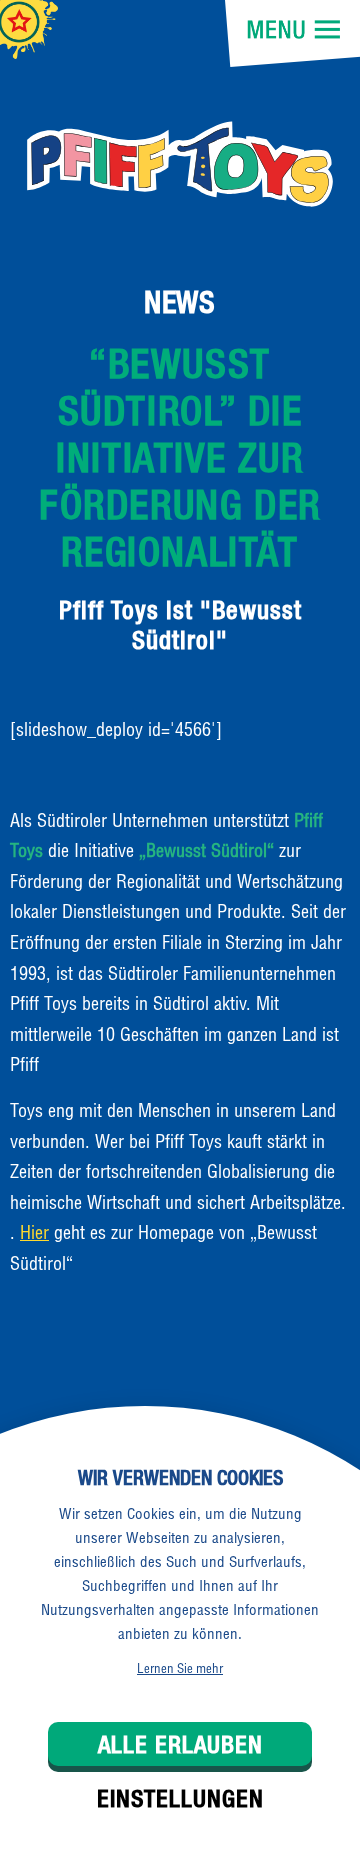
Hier (34, 1232)
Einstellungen (180, 1798)
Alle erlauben (180, 1744)
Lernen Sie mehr (180, 1668)
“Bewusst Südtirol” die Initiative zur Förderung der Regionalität (180, 457)
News (180, 302)
